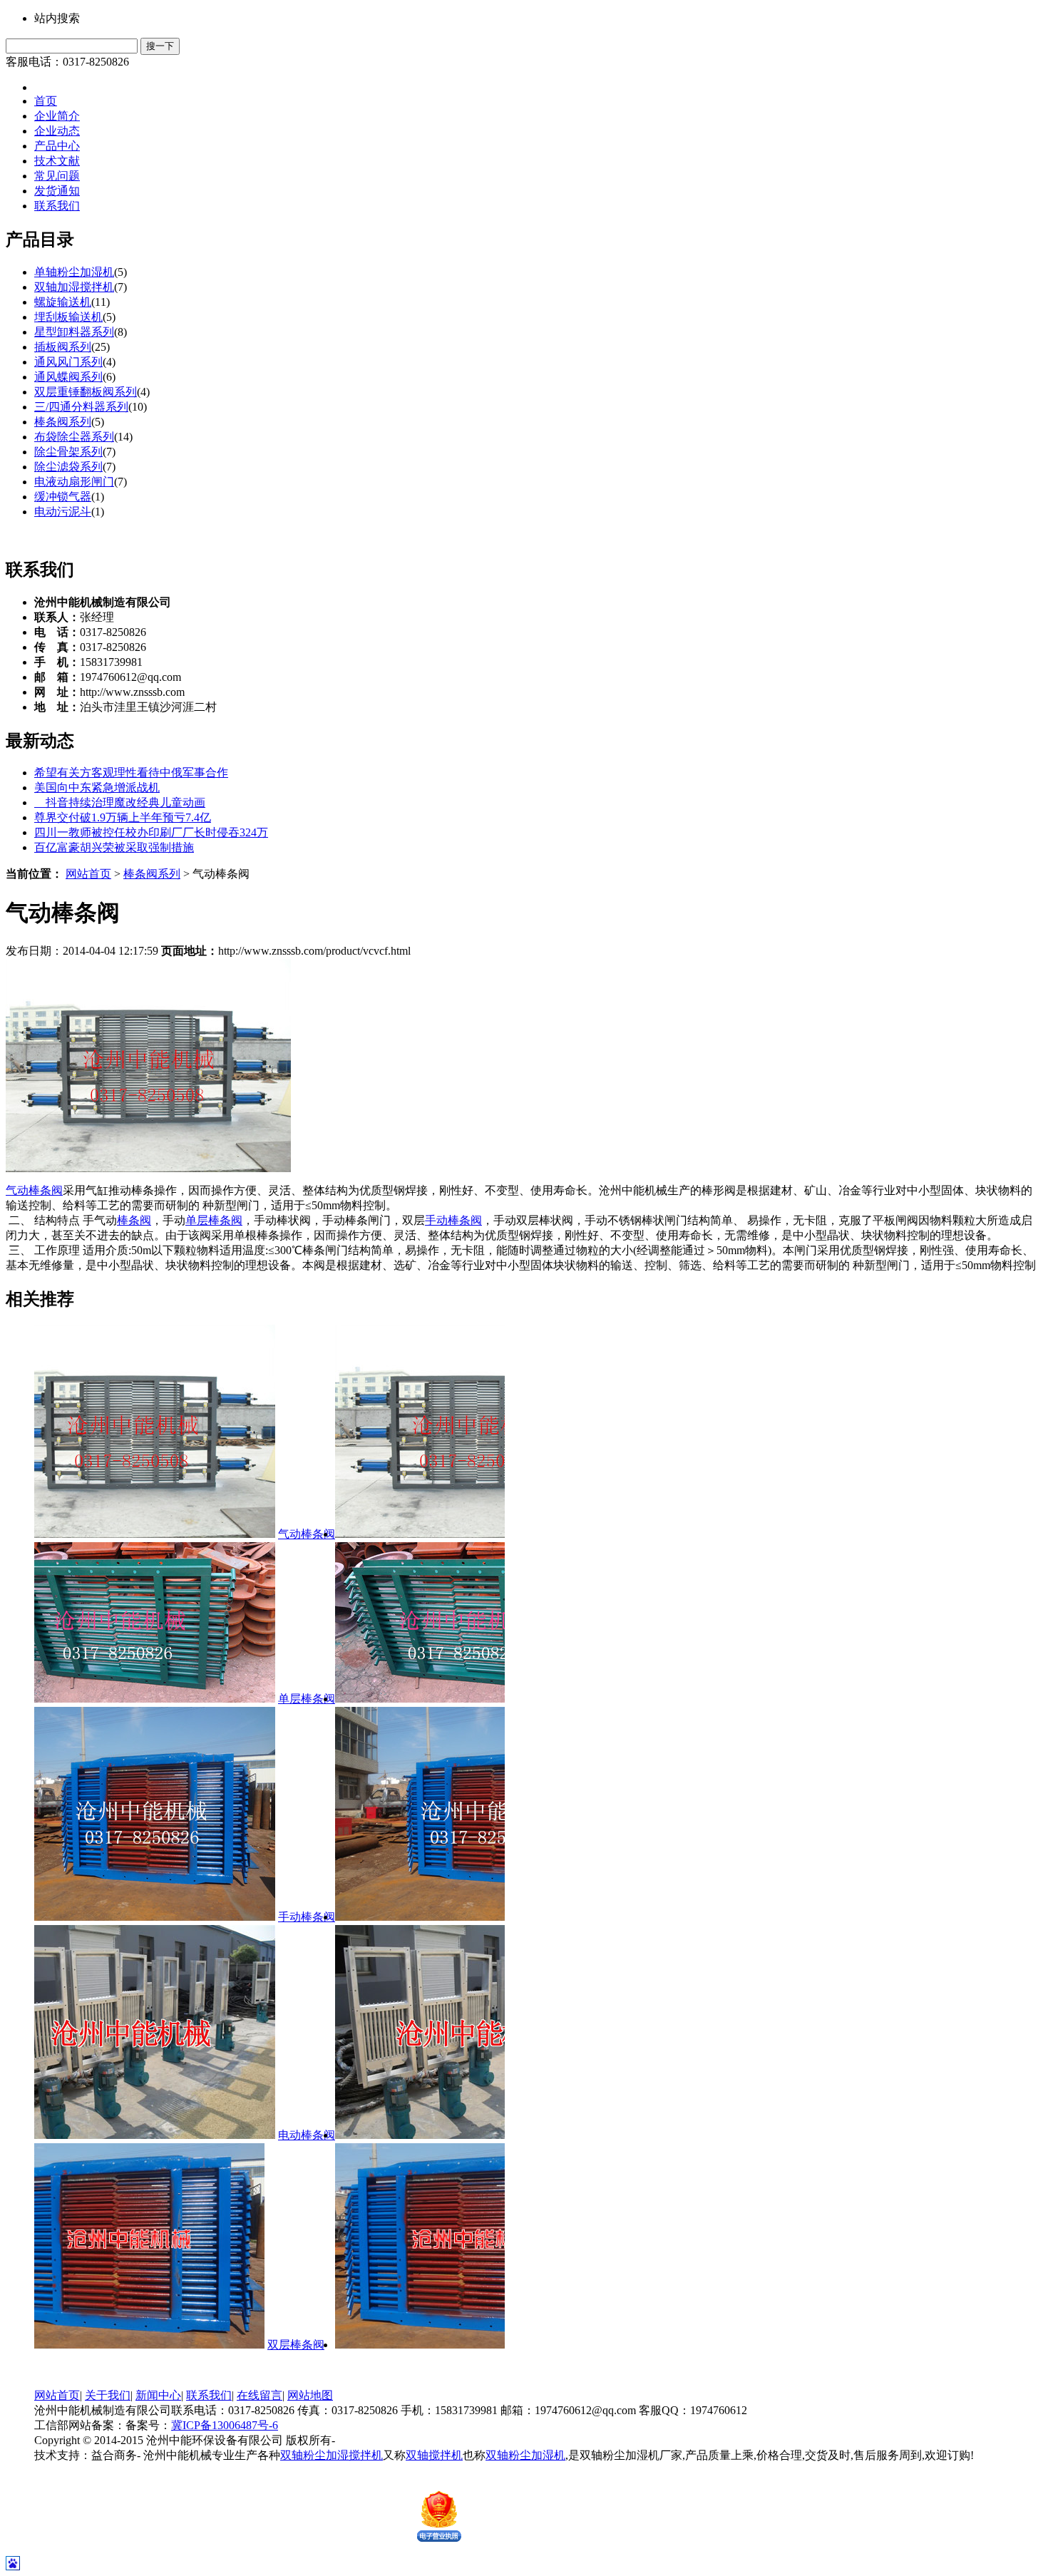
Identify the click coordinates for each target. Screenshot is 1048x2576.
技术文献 (57, 161)
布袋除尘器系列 (74, 437)
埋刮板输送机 (68, 317)
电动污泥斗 (63, 512)
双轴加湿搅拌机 (74, 287)
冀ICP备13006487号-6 (225, 2425)
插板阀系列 (63, 347)
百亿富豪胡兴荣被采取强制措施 (114, 847)
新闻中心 (158, 2395)
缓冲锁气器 (63, 497)
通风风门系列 (68, 362)
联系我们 (57, 206)
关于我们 (108, 2395)
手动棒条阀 (453, 1220)
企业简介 (57, 116)
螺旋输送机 (63, 302)
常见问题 (57, 176)
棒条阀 (134, 1220)
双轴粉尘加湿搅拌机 (332, 2455)
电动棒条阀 (264, 2135)
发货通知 (57, 191)
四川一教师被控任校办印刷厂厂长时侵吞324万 (151, 832)
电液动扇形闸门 (74, 482)
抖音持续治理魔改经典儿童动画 (120, 802)
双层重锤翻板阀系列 (86, 392)
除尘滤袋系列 (68, 467)
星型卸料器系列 (74, 332)
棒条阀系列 (63, 422)
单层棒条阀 (214, 1220)
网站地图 (310, 2395)
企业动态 (57, 131)
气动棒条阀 (34, 1190)
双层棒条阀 (254, 2345)
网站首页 (88, 874)
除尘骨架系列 (68, 452)
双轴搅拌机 (434, 2455)
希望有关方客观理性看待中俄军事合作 (131, 773)
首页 (46, 101)
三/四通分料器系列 (81, 407)
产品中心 (57, 146)
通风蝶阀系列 (68, 377)
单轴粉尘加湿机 (74, 272)
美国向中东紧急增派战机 (97, 787)
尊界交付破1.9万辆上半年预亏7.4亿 (123, 817)
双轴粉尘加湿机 (525, 2455)
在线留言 (260, 2395)
